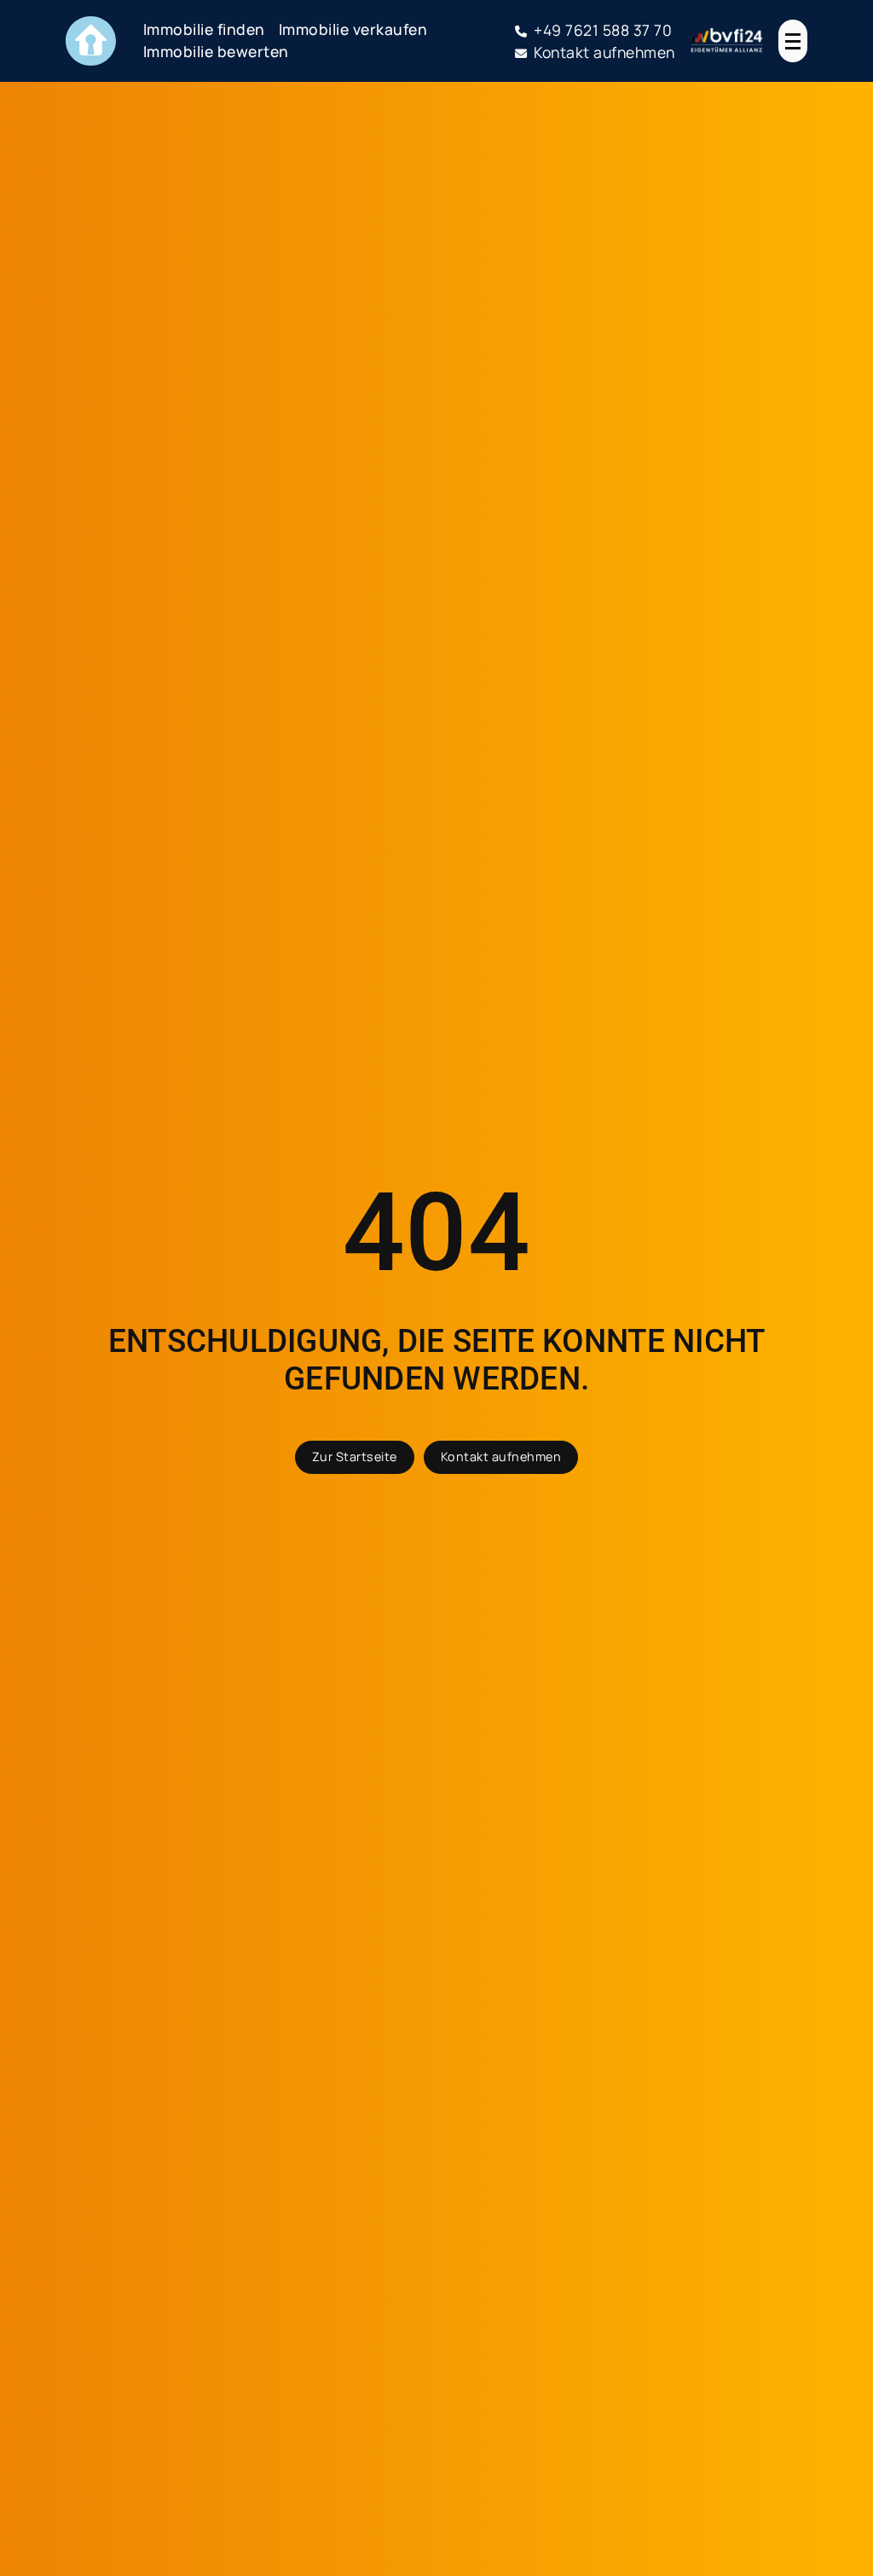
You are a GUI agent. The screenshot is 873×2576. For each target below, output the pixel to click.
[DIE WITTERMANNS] (91, 41)
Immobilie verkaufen (353, 29)
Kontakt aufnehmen (501, 1456)
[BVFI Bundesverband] (727, 41)
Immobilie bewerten (216, 51)
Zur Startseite (355, 1456)
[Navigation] (793, 41)
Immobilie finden (204, 29)
